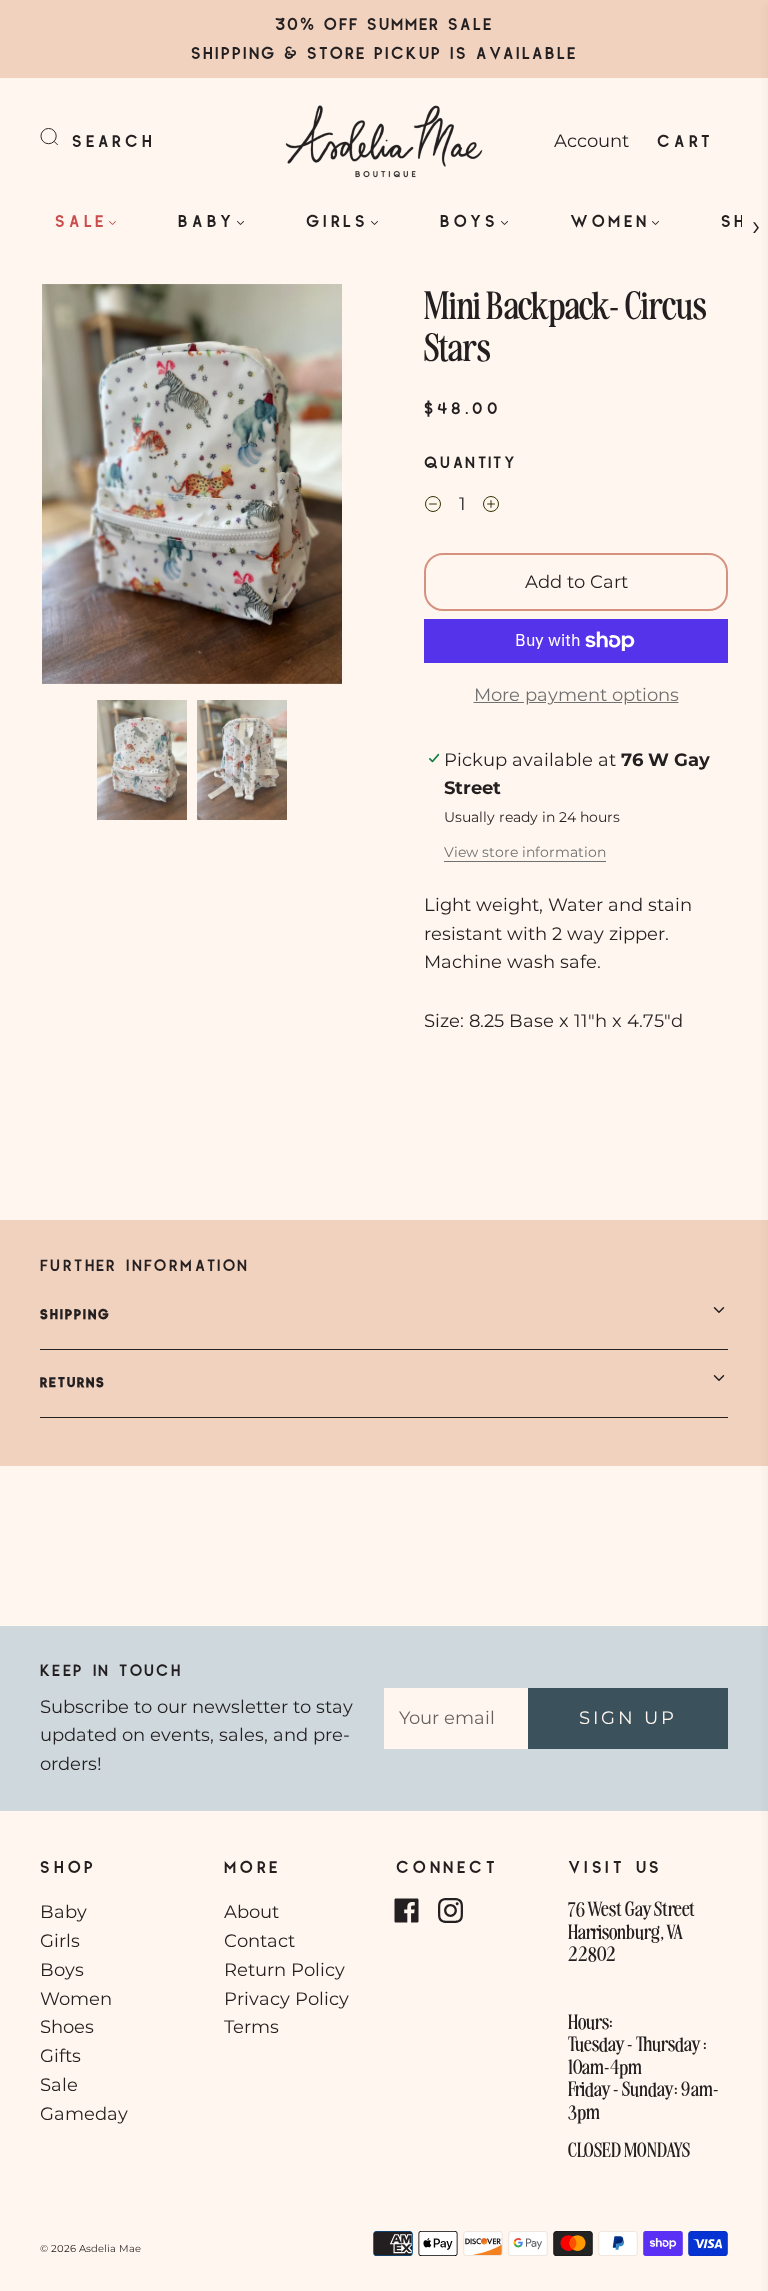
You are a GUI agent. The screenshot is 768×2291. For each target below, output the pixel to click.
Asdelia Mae (110, 2248)
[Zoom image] (192, 488)
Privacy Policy (286, 1999)
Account (591, 141)
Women (610, 220)
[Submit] (62, 137)
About (251, 1912)
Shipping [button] (75, 1314)
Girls (337, 220)
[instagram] (450, 1910)
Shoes (67, 2027)
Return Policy (284, 1970)
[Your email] (456, 1718)
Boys (469, 220)
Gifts (60, 2056)
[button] (72, 488)
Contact (259, 1941)
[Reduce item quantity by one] (433, 507)
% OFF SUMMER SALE (396, 23)
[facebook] (406, 1910)
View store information (525, 852)
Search (114, 140)
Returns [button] (73, 1382)
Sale (81, 220)
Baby (206, 220)
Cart (685, 140)
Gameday (84, 2114)
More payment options (576, 695)
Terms (251, 2027)
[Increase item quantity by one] (491, 507)
